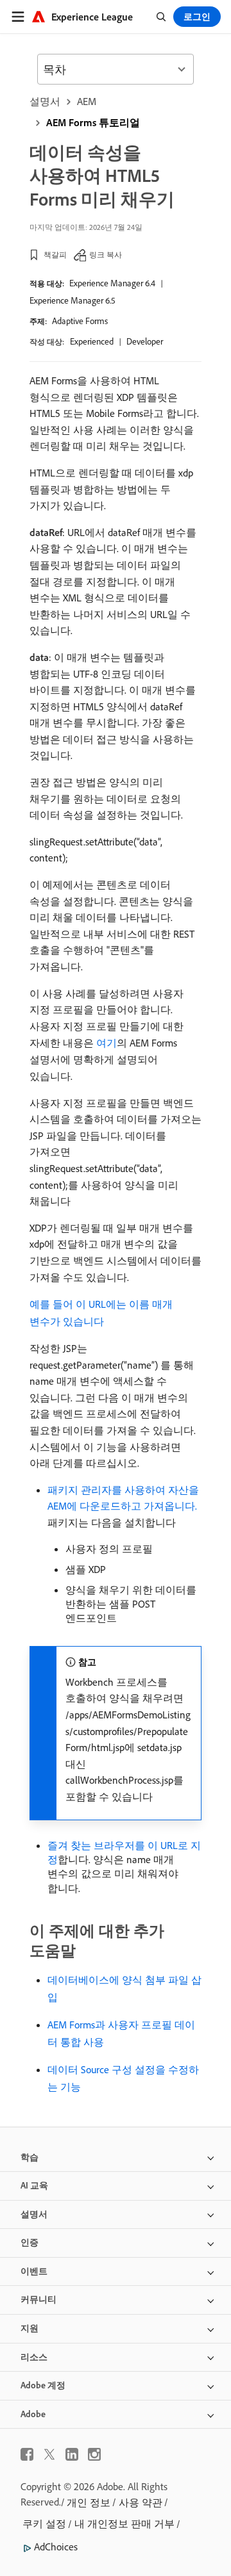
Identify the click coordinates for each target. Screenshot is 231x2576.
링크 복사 (106, 255)
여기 (107, 1043)
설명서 (45, 101)
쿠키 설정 (44, 2523)
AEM (87, 101)
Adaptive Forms (80, 321)
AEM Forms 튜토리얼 (93, 122)
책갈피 (55, 255)
